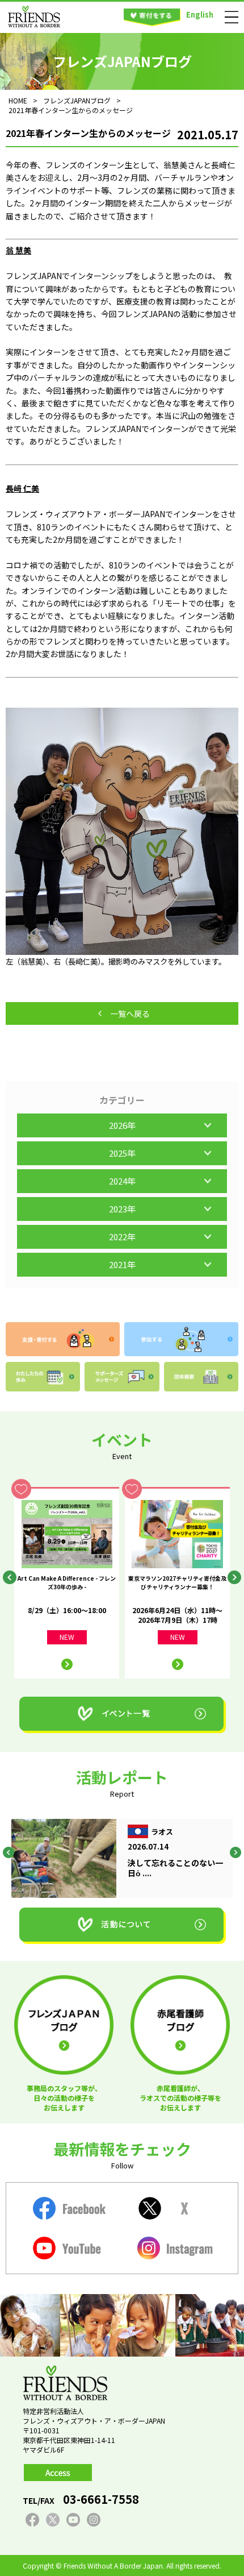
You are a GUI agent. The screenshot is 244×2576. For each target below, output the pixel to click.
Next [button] (234, 1577)
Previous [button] (10, 1577)
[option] (67, 1583)
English (200, 14)
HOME (18, 100)
